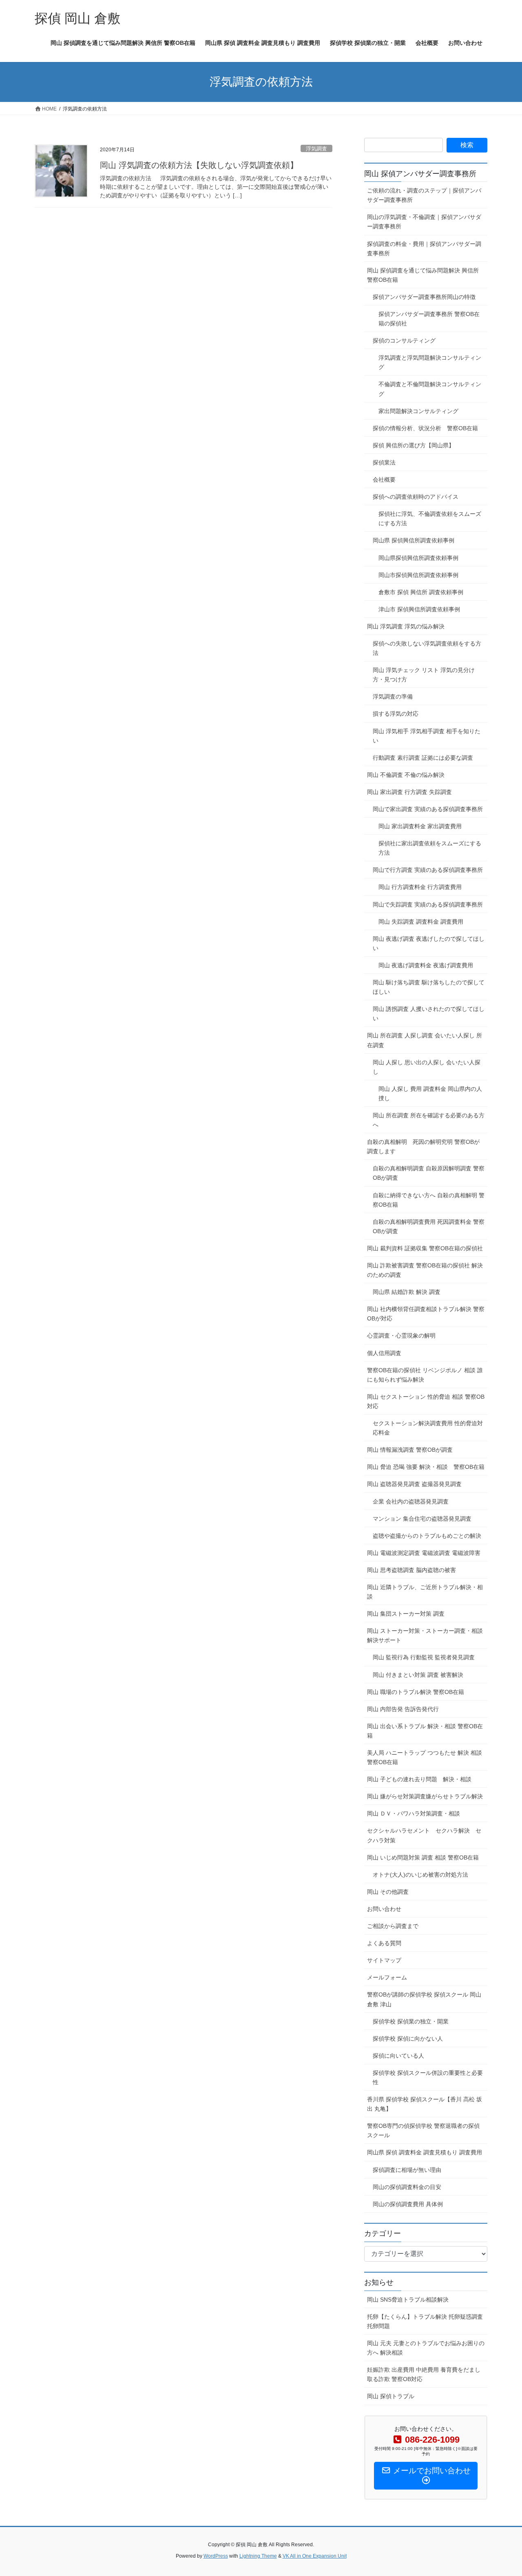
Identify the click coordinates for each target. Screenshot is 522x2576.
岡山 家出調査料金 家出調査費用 (420, 826)
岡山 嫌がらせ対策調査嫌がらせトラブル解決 (425, 1796)
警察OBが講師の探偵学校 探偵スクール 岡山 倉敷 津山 (424, 1999)
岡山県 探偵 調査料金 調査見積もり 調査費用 (425, 2152)
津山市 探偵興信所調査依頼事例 (419, 609)
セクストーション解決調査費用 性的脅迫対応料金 (428, 1428)
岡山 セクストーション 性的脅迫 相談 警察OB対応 (426, 1401)
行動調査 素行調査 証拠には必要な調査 (423, 758)
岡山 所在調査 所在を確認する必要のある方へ (429, 1120)
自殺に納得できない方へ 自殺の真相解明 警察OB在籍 (429, 1200)
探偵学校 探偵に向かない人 (408, 2039)
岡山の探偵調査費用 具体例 (408, 2204)
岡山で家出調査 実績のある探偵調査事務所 (428, 809)
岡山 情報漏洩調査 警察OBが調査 (410, 1450)
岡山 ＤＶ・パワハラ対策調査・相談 (414, 1813)
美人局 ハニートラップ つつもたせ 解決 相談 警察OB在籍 (425, 1757)
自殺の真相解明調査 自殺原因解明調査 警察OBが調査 (429, 1173)
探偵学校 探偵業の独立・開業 (411, 2021)
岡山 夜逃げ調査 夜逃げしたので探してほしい (429, 943)
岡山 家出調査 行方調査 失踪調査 (412, 792)
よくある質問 (384, 1943)
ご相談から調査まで (393, 1926)
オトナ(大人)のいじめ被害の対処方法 (420, 1875)
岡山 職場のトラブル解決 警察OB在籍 (416, 1692)
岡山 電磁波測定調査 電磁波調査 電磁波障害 (424, 1553)
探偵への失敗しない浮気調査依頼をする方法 (427, 648)
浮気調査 (316, 149)
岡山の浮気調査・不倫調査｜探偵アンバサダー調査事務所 (424, 222)
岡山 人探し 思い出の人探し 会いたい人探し (427, 1067)
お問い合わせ (384, 1909)
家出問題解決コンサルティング (418, 411)
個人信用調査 (384, 1353)
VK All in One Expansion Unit (315, 2556)
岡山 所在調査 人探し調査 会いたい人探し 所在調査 (425, 1040)
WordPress (216, 2556)
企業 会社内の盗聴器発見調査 (411, 1501)
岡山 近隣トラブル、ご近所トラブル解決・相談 (425, 1592)
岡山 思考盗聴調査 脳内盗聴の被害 (414, 1570)
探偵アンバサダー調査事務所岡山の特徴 (424, 297)
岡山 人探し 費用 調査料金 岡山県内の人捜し (430, 1093)
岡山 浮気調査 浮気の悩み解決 (406, 626)
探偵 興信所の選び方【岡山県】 (414, 445)
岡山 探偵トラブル (391, 2396)
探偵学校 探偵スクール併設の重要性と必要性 (428, 2077)
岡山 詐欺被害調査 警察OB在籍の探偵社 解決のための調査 (425, 1270)
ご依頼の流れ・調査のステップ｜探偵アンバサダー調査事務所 (424, 195)
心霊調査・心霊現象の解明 (401, 1336)
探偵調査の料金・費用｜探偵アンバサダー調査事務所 (424, 249)
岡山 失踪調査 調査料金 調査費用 (421, 922)
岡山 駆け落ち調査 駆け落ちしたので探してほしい (429, 987)
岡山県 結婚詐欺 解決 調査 (407, 1292)
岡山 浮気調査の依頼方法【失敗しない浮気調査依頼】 (199, 165)
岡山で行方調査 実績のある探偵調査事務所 (428, 870)
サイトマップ (384, 1960)
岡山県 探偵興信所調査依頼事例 (414, 540)
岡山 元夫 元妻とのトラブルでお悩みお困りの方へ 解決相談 (426, 2348)
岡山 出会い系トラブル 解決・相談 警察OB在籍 (425, 1731)
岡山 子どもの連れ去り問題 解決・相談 (419, 1779)
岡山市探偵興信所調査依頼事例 (418, 575)
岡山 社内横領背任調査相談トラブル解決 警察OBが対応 (426, 1314)
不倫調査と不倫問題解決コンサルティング (430, 389)
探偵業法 (384, 462)
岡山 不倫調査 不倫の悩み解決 (406, 775)
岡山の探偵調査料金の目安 (407, 2187)
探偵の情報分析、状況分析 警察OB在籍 (425, 428)
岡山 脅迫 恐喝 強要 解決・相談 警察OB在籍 (426, 1467)
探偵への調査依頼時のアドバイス (416, 497)
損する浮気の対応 (396, 714)
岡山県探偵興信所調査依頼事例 (418, 558)
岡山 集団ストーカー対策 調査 (406, 1614)
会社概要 (384, 480)
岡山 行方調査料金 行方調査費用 (420, 887)
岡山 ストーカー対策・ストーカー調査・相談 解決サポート (425, 1635)
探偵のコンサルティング (404, 341)
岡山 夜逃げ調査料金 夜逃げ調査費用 (426, 965)
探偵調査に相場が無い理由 (407, 2170)
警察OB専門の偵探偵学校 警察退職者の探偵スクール (423, 2130)
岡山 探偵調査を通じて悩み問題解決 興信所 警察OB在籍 (423, 275)
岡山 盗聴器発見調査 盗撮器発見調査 (414, 1484)
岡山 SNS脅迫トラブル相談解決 (408, 2300)
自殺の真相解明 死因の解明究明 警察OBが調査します (423, 1146)
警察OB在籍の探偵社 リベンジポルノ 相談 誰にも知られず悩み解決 (425, 1375)
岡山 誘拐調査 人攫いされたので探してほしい (429, 1014)
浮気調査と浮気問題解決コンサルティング (430, 362)
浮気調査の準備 (393, 697)
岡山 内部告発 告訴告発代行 (403, 1709)
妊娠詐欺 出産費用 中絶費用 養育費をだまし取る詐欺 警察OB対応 (424, 2374)
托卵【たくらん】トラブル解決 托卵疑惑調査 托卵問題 (425, 2321)
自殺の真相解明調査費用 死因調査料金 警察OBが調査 (429, 1226)
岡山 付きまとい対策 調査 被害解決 (418, 1675)
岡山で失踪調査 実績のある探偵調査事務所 (428, 904)
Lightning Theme (258, 2556)
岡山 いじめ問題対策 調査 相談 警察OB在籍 (423, 1857)
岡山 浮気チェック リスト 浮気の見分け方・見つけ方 (424, 675)
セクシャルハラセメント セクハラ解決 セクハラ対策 (424, 1835)
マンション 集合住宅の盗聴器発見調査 (422, 1519)
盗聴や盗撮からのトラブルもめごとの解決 (427, 1536)
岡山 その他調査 (388, 1892)
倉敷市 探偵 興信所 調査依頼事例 (421, 592)
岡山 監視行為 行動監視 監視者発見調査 (424, 1657)
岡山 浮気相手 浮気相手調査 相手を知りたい (427, 736)
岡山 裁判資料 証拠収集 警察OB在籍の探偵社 (427, 1248)
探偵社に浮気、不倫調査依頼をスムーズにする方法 (430, 519)
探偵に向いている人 (398, 2056)
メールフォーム (387, 1977)
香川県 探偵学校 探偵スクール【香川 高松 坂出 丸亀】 (425, 2104)
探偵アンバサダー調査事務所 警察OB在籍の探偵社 (429, 319)
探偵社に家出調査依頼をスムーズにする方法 (430, 848)
